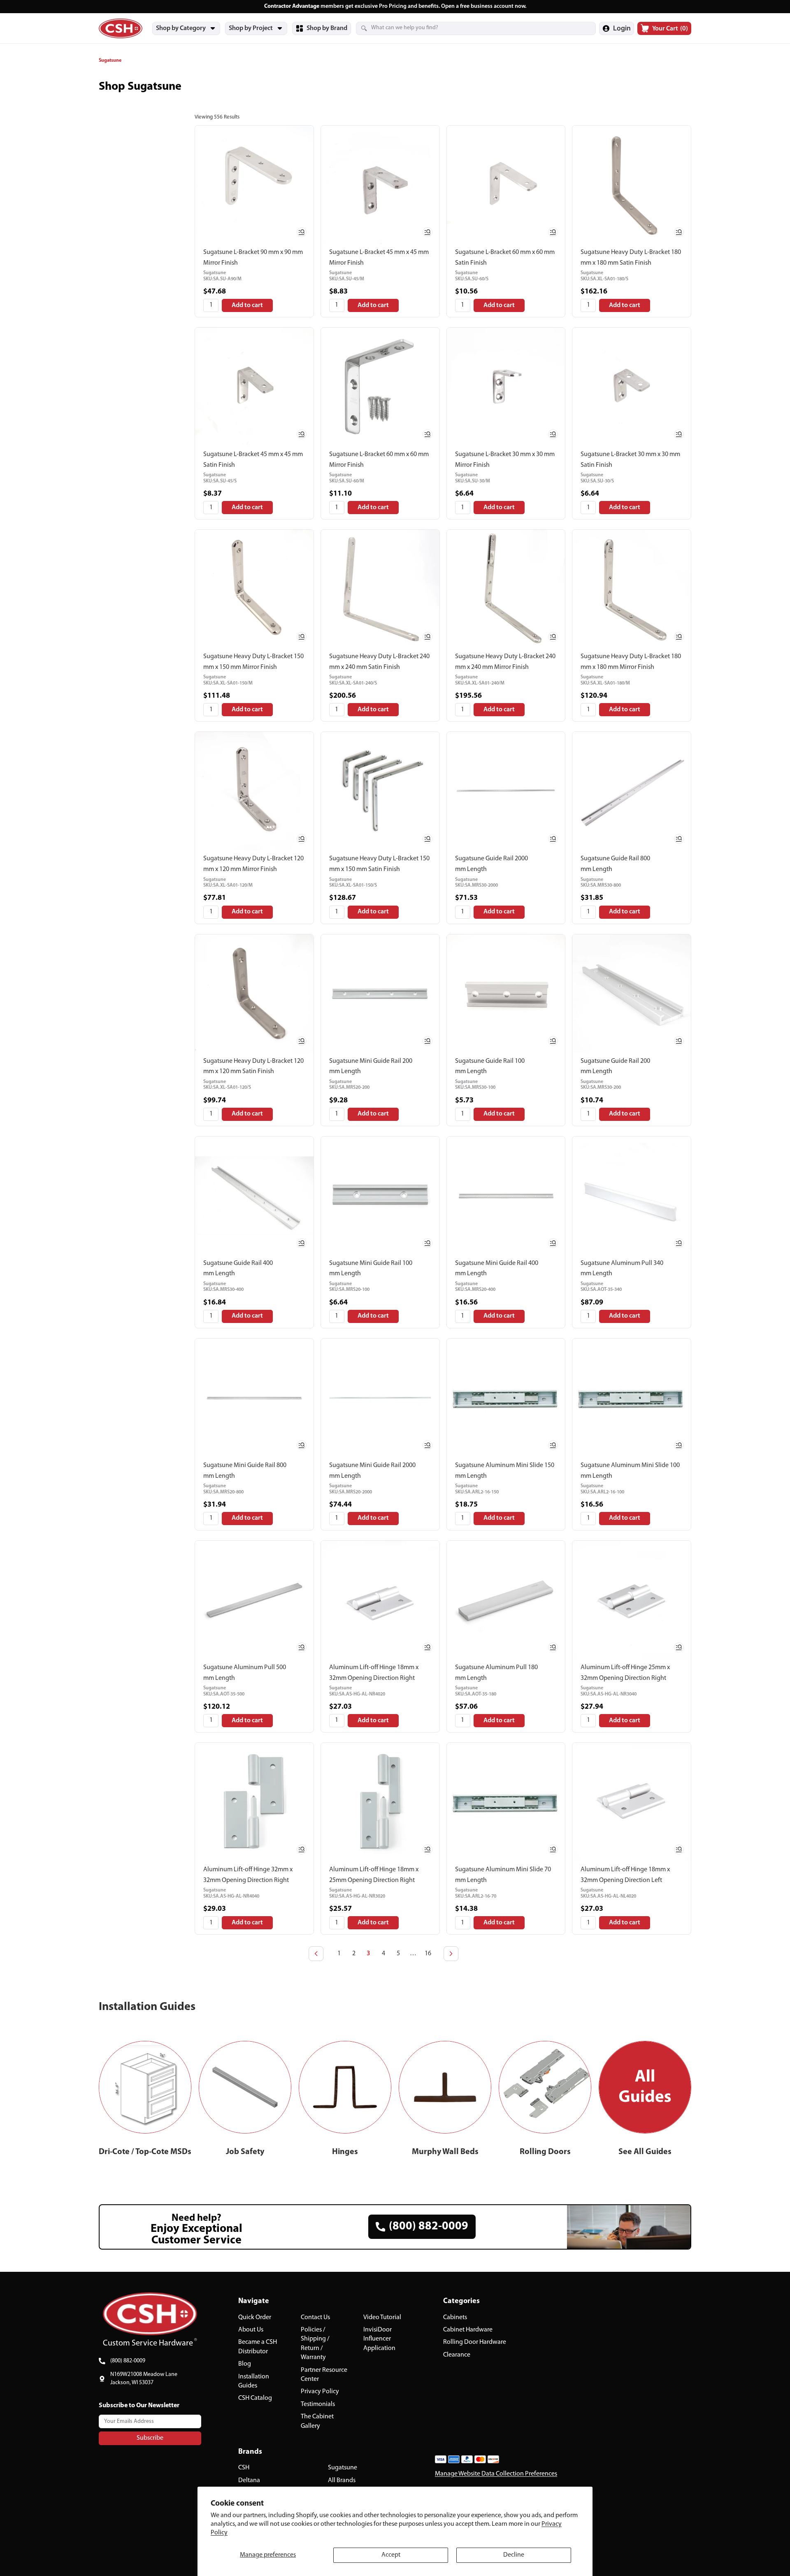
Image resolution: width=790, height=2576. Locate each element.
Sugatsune (343, 2468)
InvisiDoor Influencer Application (379, 2339)
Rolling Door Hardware (475, 2343)
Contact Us (315, 2317)
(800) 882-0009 (128, 2361)
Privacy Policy (320, 2392)
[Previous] (316, 1954)
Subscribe (150, 2438)
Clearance (457, 2355)
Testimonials (318, 2404)
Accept (391, 2555)
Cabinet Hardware (468, 2330)
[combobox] (466, 28)
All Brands (342, 2481)
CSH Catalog (255, 2399)
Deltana (249, 2481)
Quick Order (255, 2317)
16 (428, 1954)
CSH (244, 2468)
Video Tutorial (382, 2317)
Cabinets (455, 2317)
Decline (514, 2555)
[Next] (451, 1954)
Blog (245, 2364)
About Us (251, 2330)
